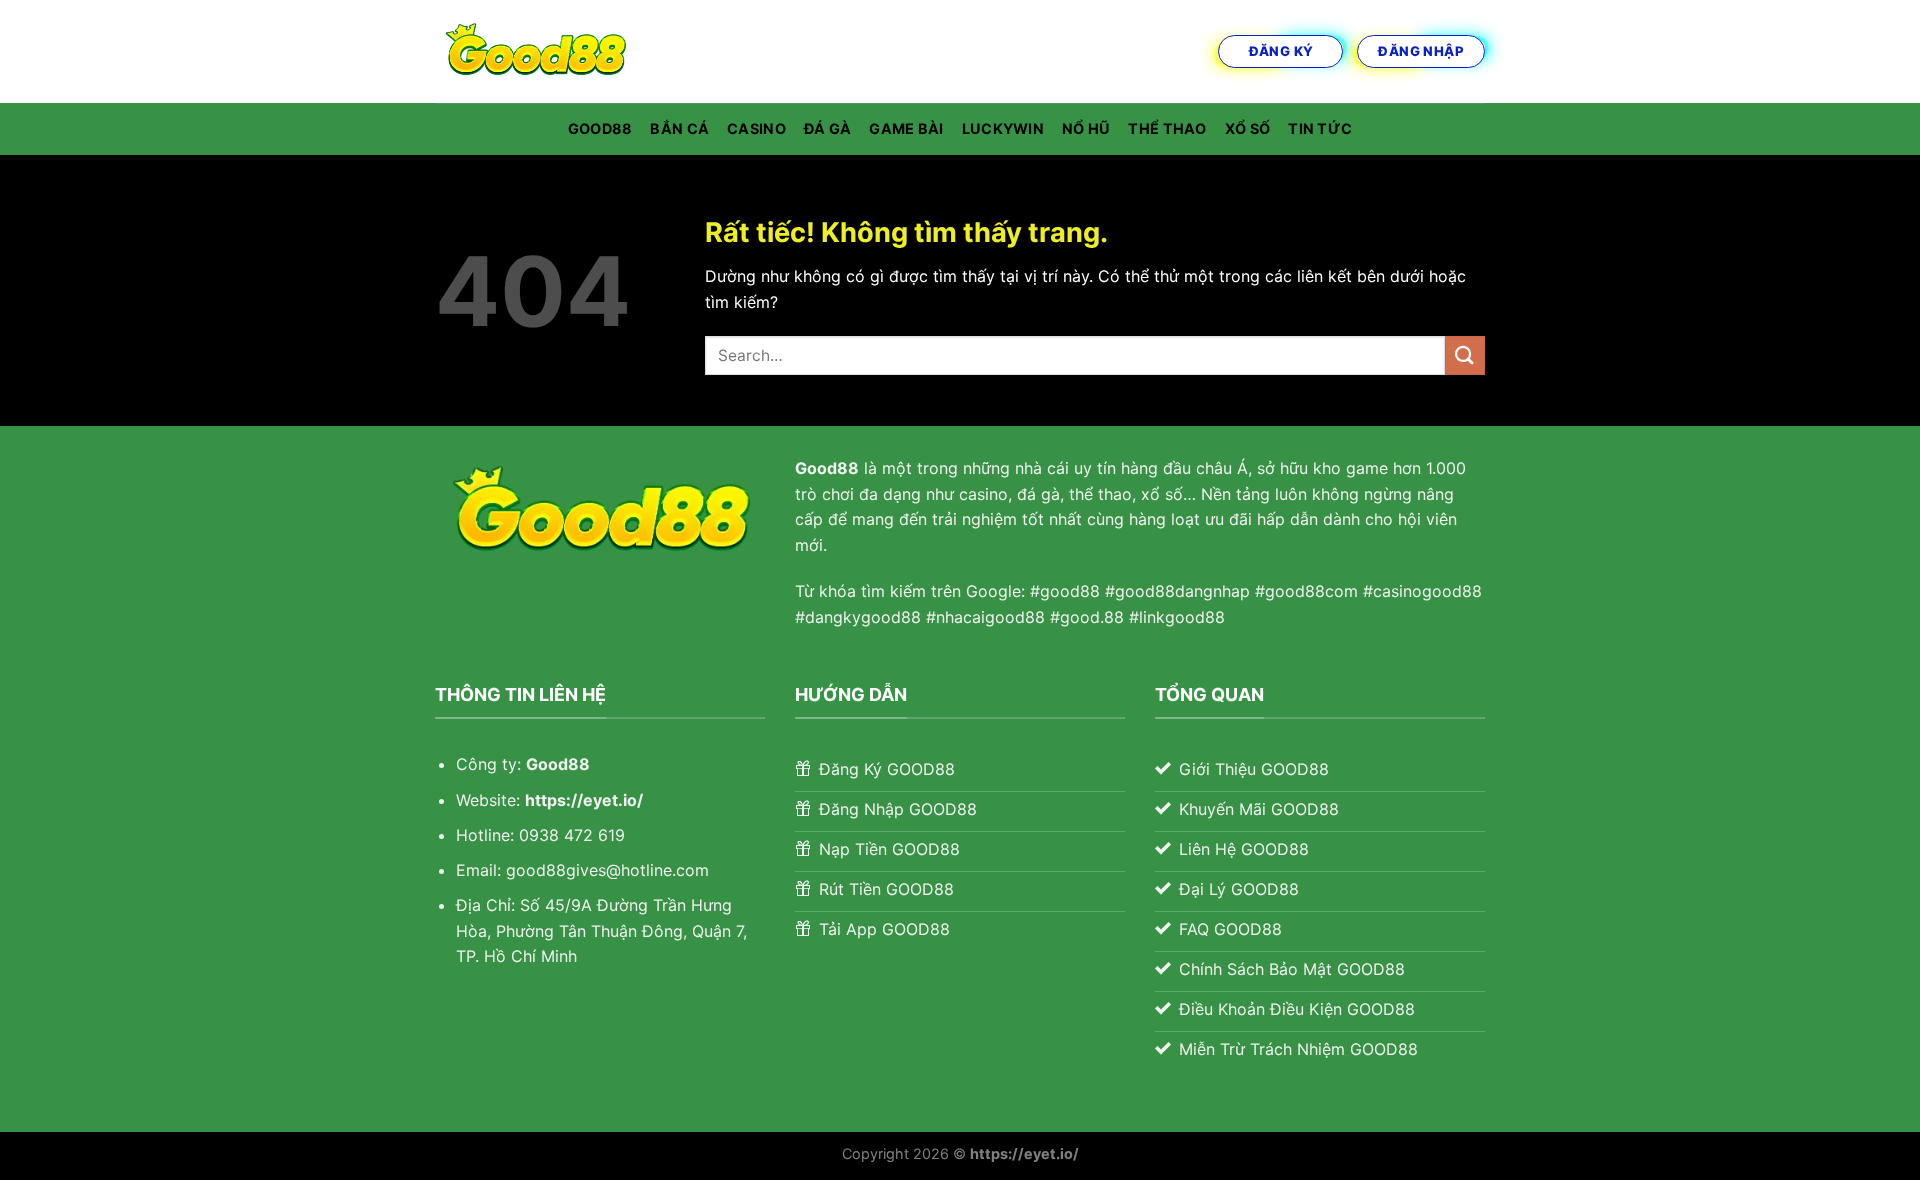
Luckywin (1003, 128)
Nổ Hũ (1086, 128)
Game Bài (906, 128)
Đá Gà (827, 128)
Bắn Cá (679, 128)
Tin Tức (1320, 128)
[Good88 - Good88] (535, 51)
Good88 (600, 128)
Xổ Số (1247, 128)
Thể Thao (1167, 128)
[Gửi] (1465, 355)
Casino (756, 128)
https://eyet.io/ (584, 800)
